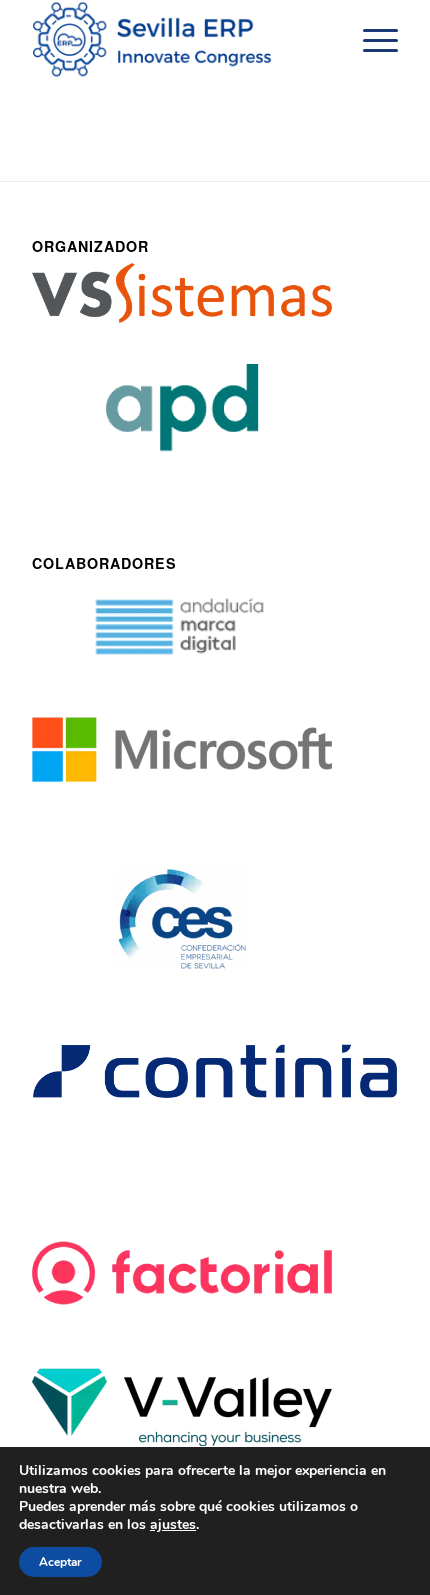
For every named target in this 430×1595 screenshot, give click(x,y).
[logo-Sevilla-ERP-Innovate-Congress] (178, 40)
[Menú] (370, 40)
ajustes (173, 1525)
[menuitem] (370, 40)
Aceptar (60, 1562)
